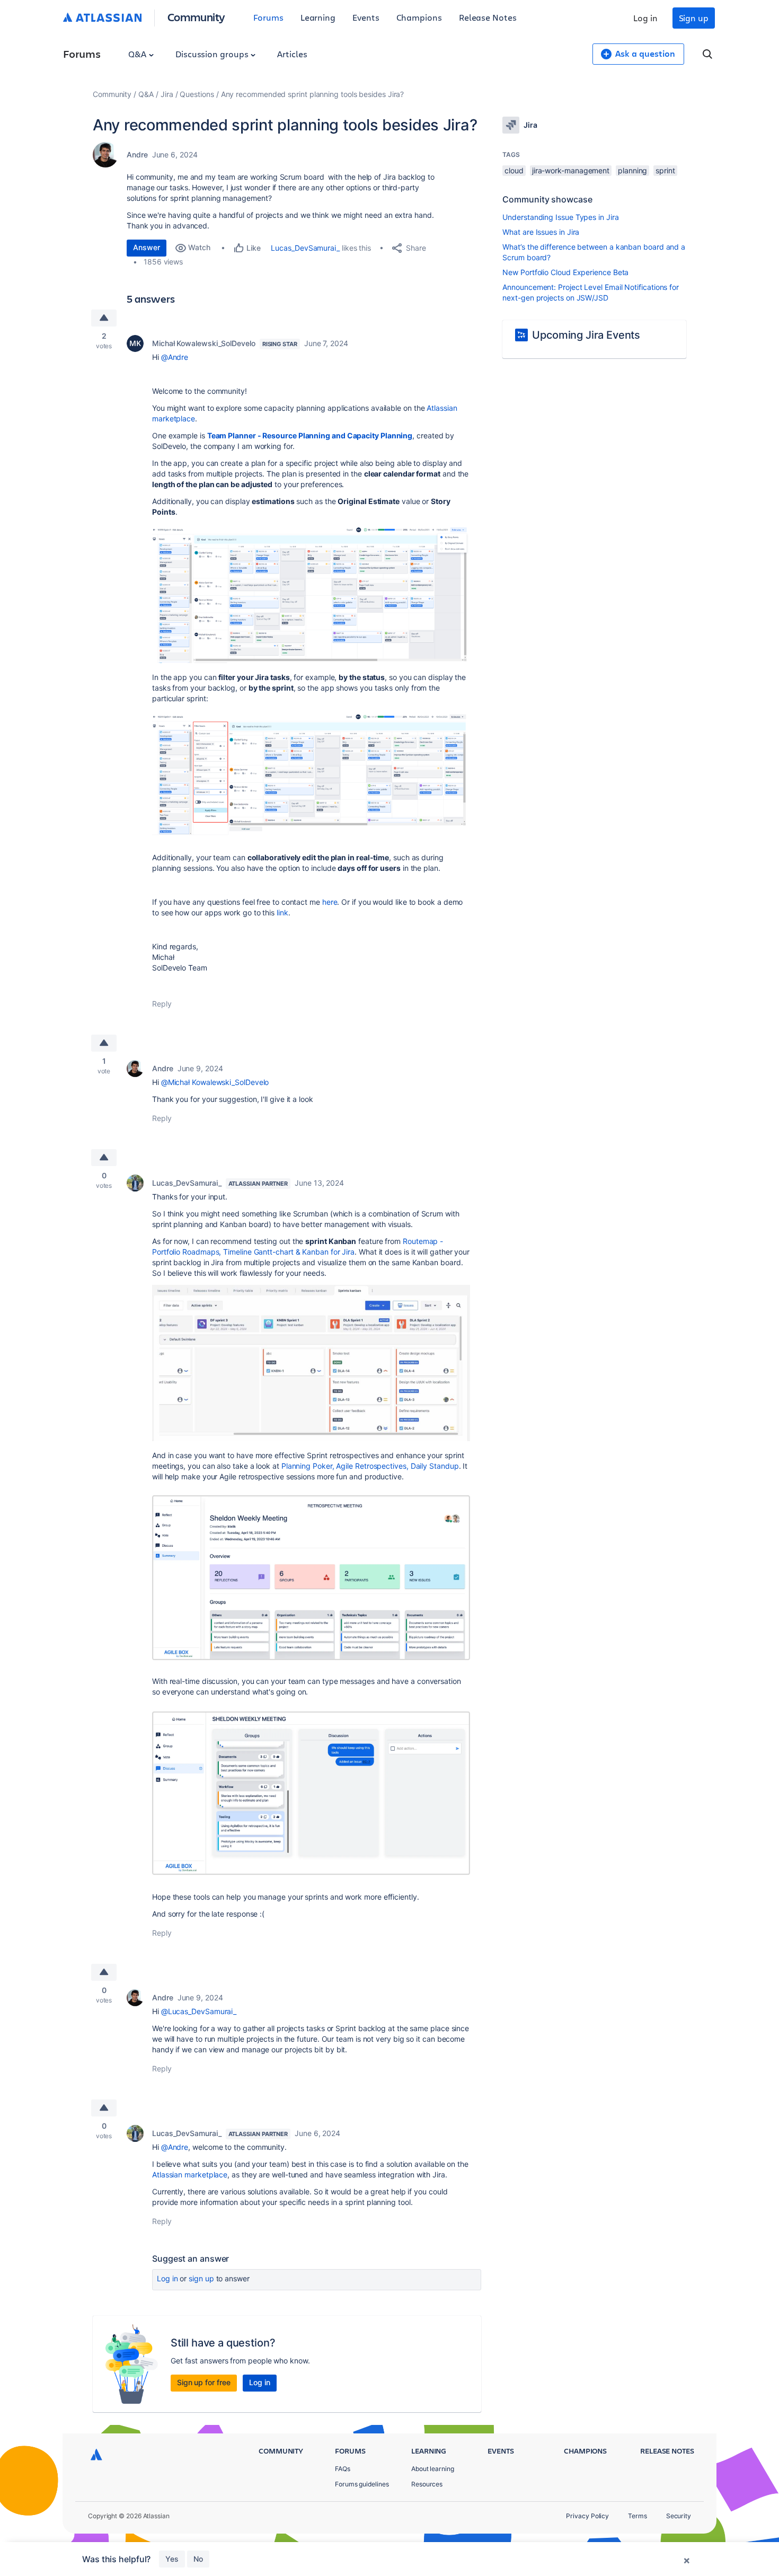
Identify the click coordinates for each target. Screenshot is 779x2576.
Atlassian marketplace (190, 2174)
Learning (318, 17)
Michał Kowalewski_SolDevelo (204, 343)
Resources (427, 2484)
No (198, 2559)
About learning (433, 2469)
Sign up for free (204, 2382)
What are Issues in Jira (541, 232)
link (282, 912)
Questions (197, 94)
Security (679, 2516)
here (330, 902)
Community (196, 17)
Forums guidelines (362, 2484)
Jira (167, 94)
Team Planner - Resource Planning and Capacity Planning (310, 435)
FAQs (343, 2469)
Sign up (694, 18)
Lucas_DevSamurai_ (305, 248)
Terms (638, 2516)
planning (632, 170)
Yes (172, 2559)
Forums (268, 17)
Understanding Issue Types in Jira (560, 217)
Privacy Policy (587, 2516)
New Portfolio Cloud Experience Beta (565, 272)
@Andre (175, 357)
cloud (514, 170)
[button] (311, 593)
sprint (665, 170)
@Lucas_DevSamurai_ (199, 2011)
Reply (162, 1004)
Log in (645, 18)
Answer (147, 247)
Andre (137, 155)
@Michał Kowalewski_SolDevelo (215, 1082)
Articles (292, 54)
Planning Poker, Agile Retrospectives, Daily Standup (370, 1466)
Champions (419, 17)
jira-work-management (571, 170)
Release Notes (488, 17)
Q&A (138, 54)
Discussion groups (213, 54)
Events (366, 17)
